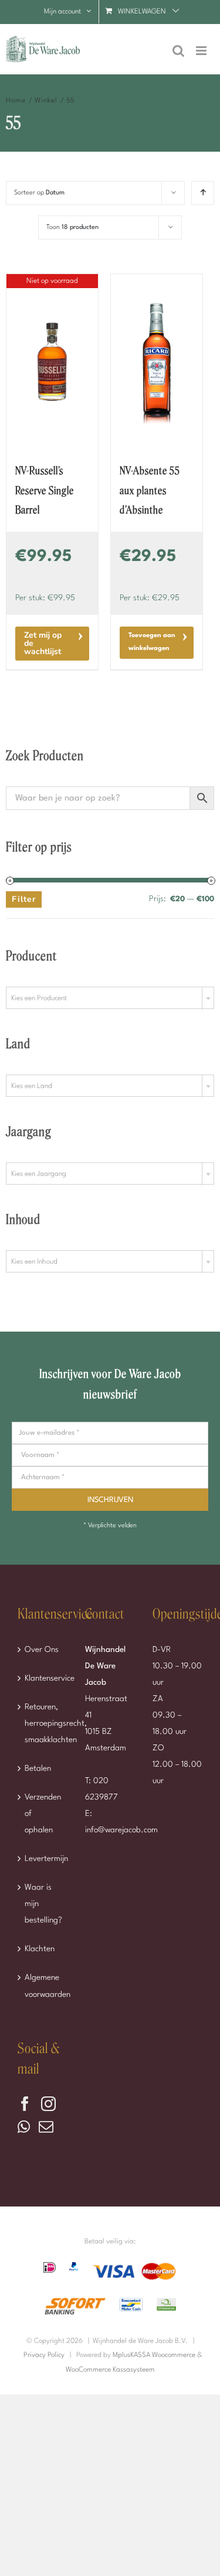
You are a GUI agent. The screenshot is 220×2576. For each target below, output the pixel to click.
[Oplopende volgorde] (203, 193)
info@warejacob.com (121, 1830)
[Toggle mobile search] (178, 51)
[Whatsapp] (24, 2127)
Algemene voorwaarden (43, 1986)
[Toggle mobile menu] (202, 51)
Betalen (38, 1768)
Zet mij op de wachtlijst (43, 643)
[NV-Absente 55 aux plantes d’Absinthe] (157, 362)
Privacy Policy (44, 2355)
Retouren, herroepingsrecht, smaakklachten (43, 1723)
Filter (24, 899)
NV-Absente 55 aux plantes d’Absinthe (150, 491)
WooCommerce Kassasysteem (110, 2370)
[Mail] (46, 2127)
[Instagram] (48, 2104)
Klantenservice (43, 1678)
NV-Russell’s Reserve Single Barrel (45, 491)
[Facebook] (25, 2104)
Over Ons (42, 1650)
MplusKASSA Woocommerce (154, 2355)
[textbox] (110, 998)
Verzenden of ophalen (43, 1814)
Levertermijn (43, 1859)
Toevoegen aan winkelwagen (152, 642)
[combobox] (110, 998)
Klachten (40, 1949)
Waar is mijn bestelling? (43, 1904)
